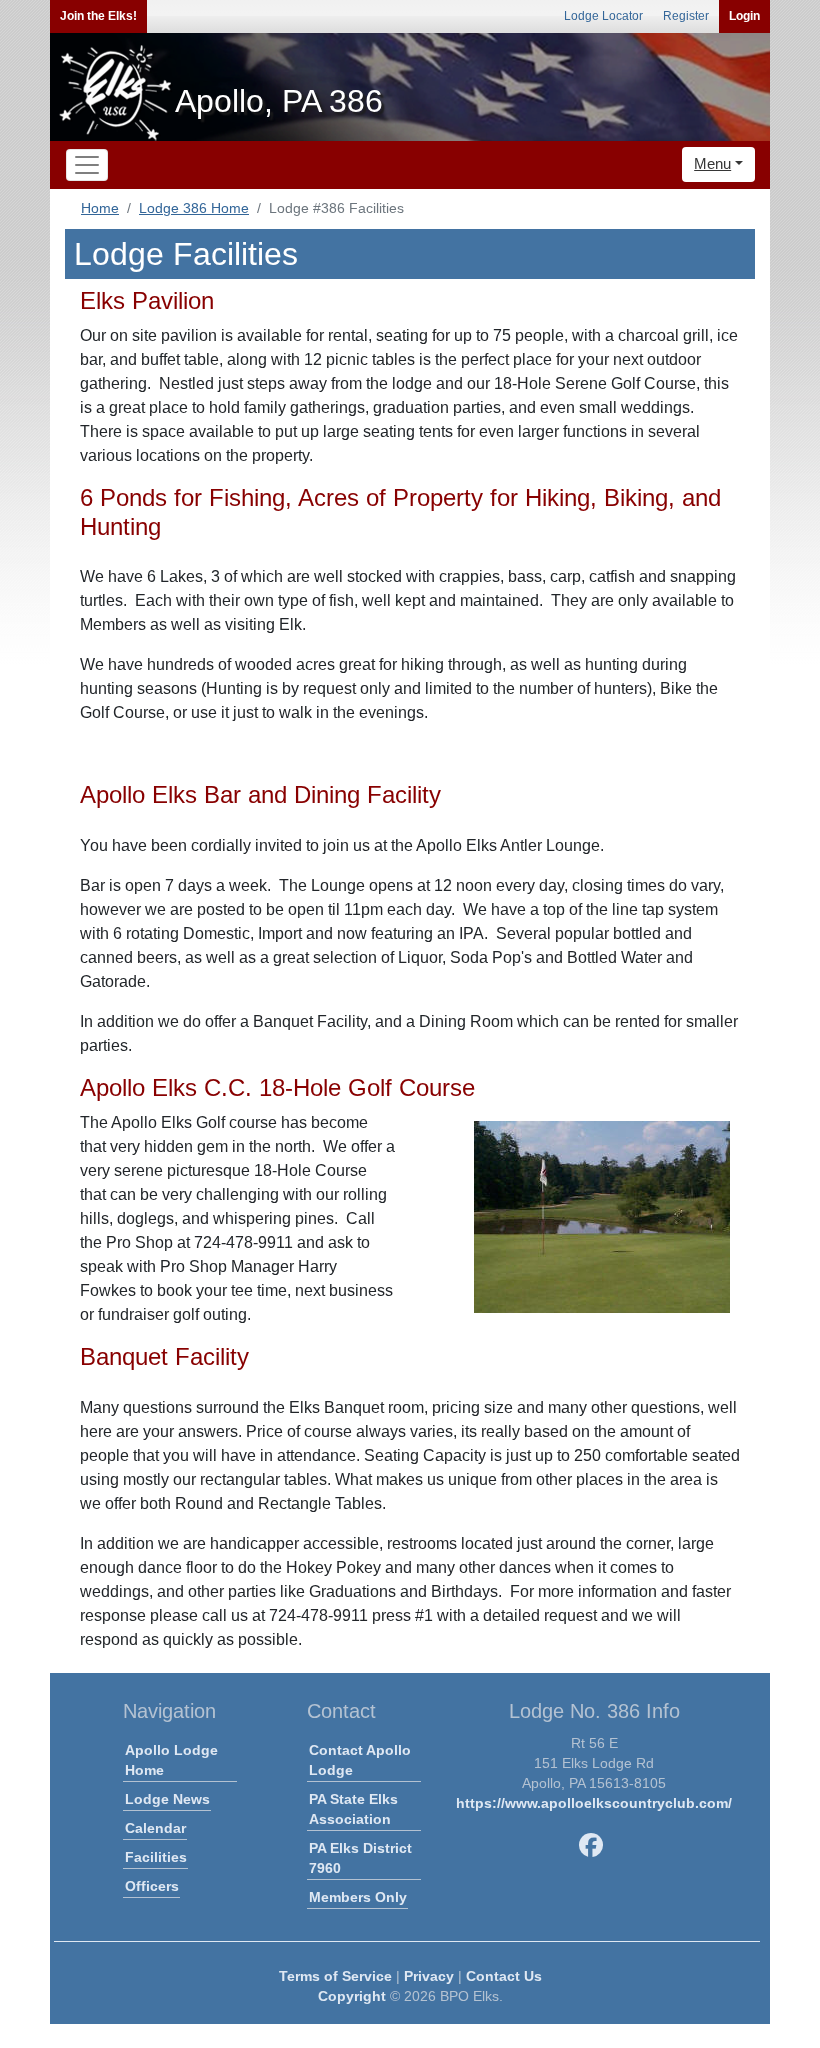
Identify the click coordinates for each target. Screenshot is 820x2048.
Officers (152, 1886)
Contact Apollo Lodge (360, 1760)
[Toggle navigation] (87, 165)
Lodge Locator (603, 16)
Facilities (156, 1857)
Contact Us (504, 1976)
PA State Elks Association (353, 1809)
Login (744, 16)
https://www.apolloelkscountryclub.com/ (594, 1803)
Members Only (358, 1897)
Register (686, 16)
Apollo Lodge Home (171, 1760)
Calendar (155, 1828)
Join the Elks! (98, 16)
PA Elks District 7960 (360, 1858)
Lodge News (167, 1799)
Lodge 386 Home (194, 208)
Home (100, 208)
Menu (712, 163)
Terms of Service (335, 1976)
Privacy (429, 1976)
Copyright (352, 1996)
